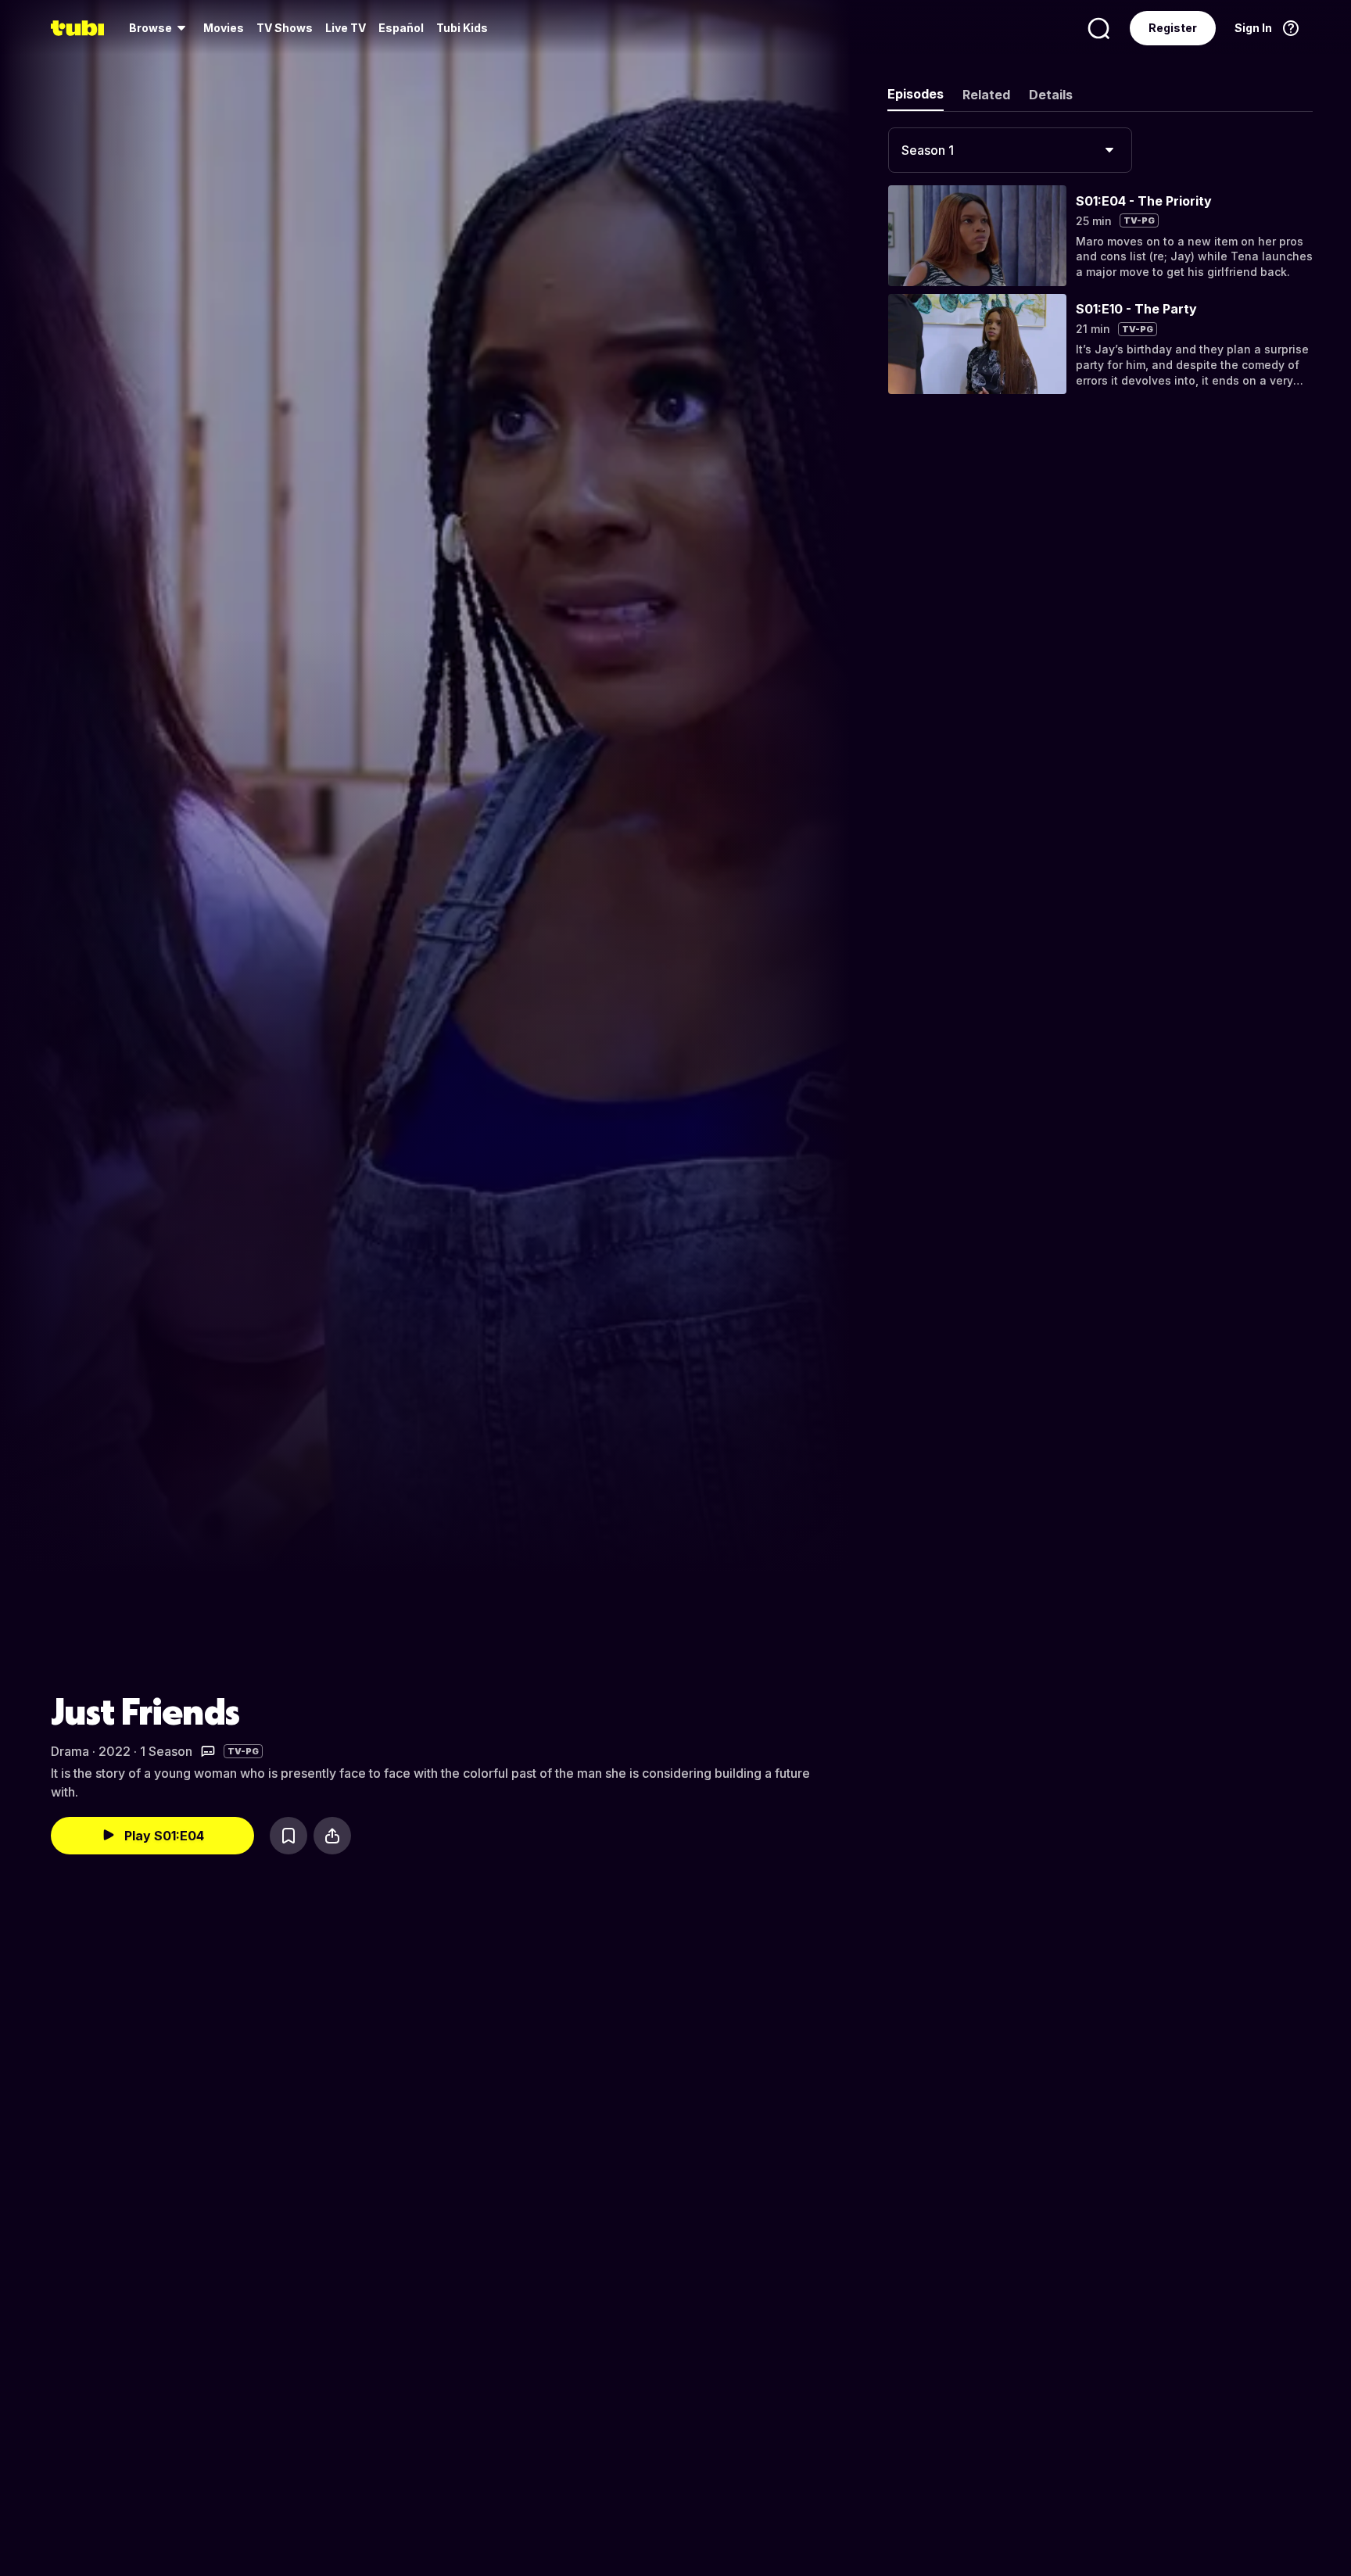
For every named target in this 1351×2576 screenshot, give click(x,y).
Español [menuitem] (401, 28)
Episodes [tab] (916, 94)
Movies (224, 28)
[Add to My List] (288, 1836)
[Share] (332, 1836)
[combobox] (1010, 150)
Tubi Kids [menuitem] (462, 28)
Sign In (1253, 28)
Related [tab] (986, 95)
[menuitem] (160, 28)
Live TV (346, 28)
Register (1173, 28)
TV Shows (285, 28)
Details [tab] (1051, 95)
